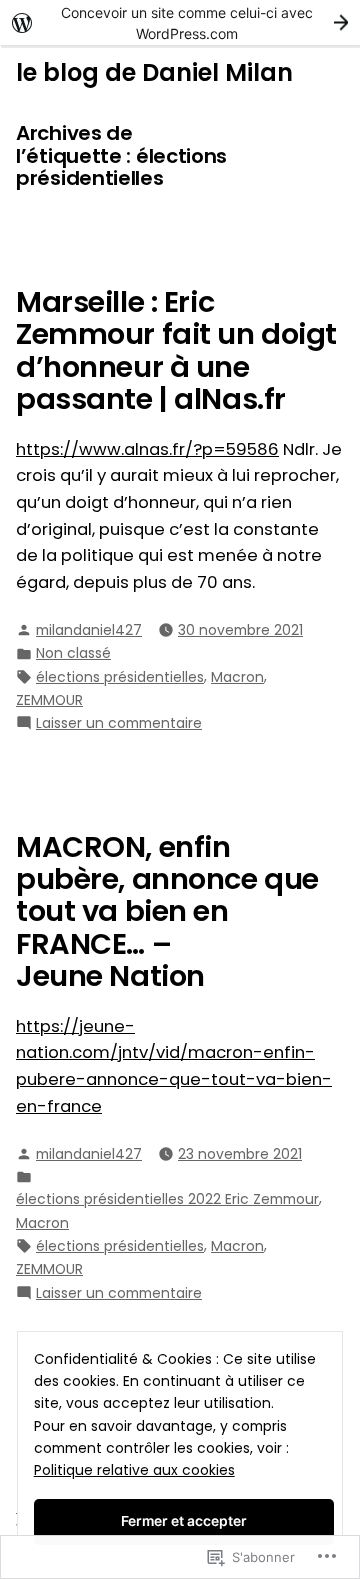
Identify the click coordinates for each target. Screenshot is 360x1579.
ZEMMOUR (49, 700)
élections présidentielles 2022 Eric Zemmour (167, 1199)
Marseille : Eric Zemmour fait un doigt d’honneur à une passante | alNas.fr (176, 350)
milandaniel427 (89, 630)
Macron (237, 677)
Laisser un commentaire (119, 723)
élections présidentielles (120, 677)
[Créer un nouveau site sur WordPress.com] (180, 22)
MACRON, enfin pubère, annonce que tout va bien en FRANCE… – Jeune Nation (167, 912)
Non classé (73, 653)
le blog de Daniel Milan (154, 72)
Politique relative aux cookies (134, 1470)
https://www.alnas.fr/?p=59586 (147, 449)
